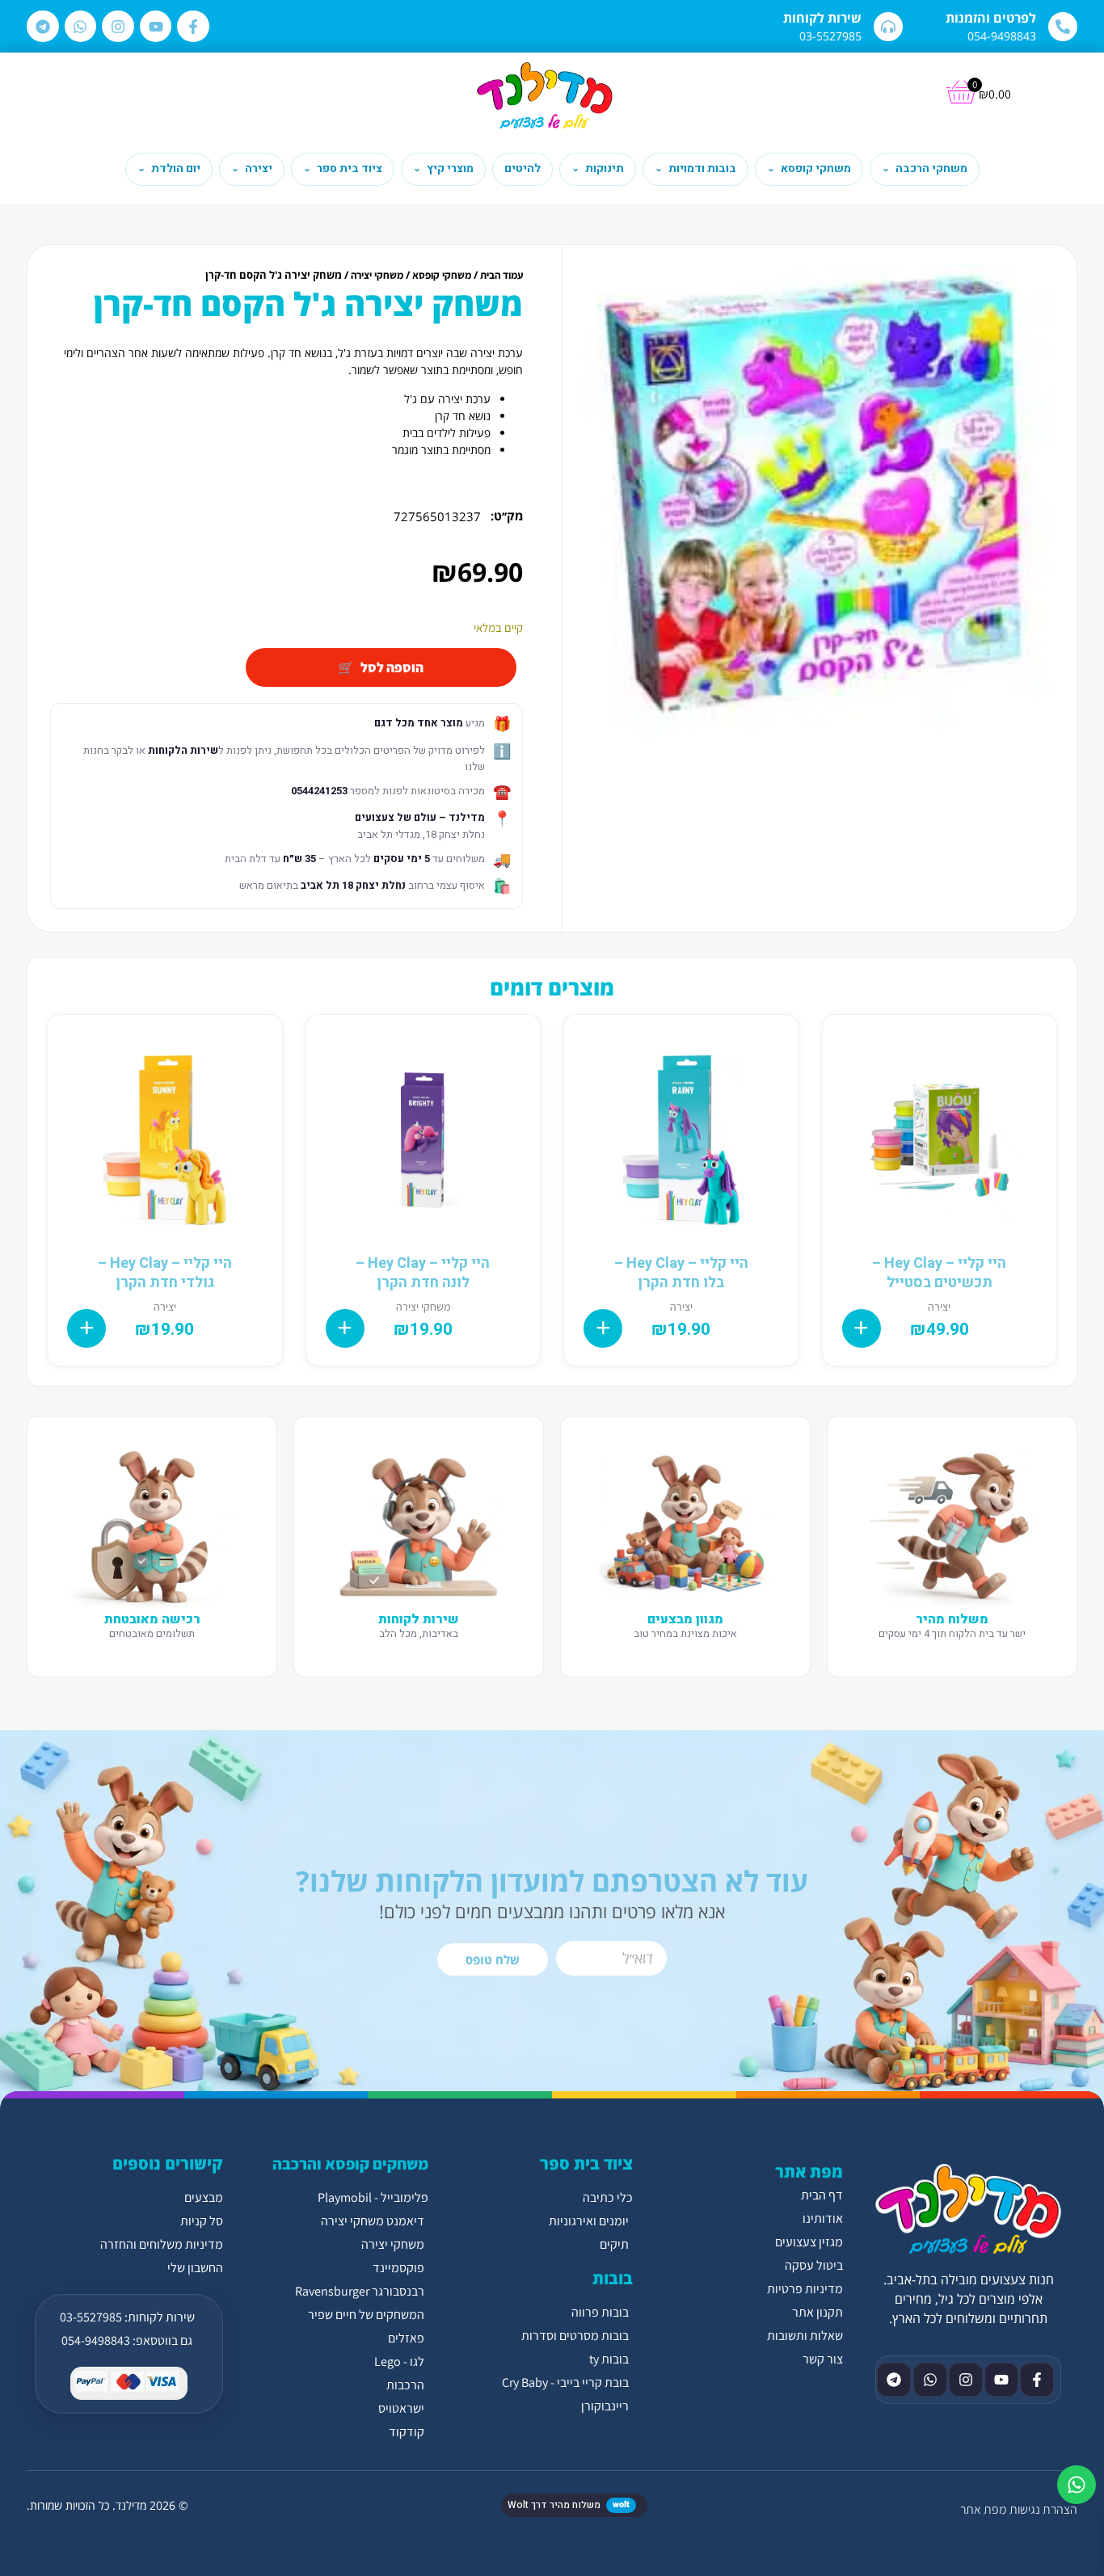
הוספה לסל (392, 667)
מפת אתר (983, 2509)
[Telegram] (43, 27)
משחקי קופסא (442, 275)
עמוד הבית (501, 275)
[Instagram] (118, 27)
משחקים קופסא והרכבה (350, 2164)
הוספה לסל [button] (862, 1328)
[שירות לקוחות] (888, 27)
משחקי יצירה (377, 275)
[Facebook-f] (193, 27)
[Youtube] (156, 27)
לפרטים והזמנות (991, 18)
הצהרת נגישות (1043, 2509)
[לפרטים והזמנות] (1063, 27)
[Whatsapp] (81, 27)
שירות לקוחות (822, 18)
